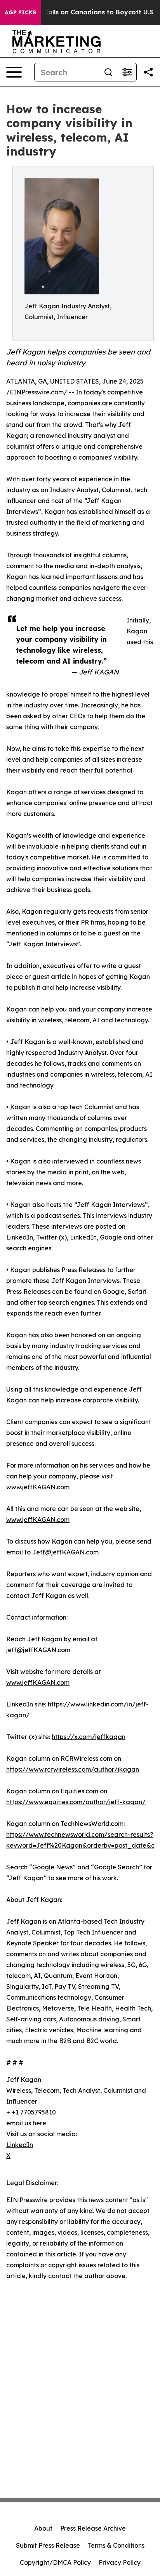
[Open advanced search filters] (127, 72)
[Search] (108, 72)
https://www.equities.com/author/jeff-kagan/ (76, 1802)
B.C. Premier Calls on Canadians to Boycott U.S (78, 12)
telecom (77, 1020)
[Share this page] (148, 72)
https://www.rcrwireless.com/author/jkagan (73, 1769)
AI (96, 1020)
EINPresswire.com (37, 392)
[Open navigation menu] (14, 72)
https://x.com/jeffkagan (89, 1737)
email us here (26, 2123)
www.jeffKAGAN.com (38, 1487)
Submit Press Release (48, 2545)
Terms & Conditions (116, 2545)
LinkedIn (20, 2145)
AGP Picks (20, 12)
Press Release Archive (93, 2528)
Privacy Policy (120, 2562)
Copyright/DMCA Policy (55, 2562)
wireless (50, 1020)
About (43, 2528)
